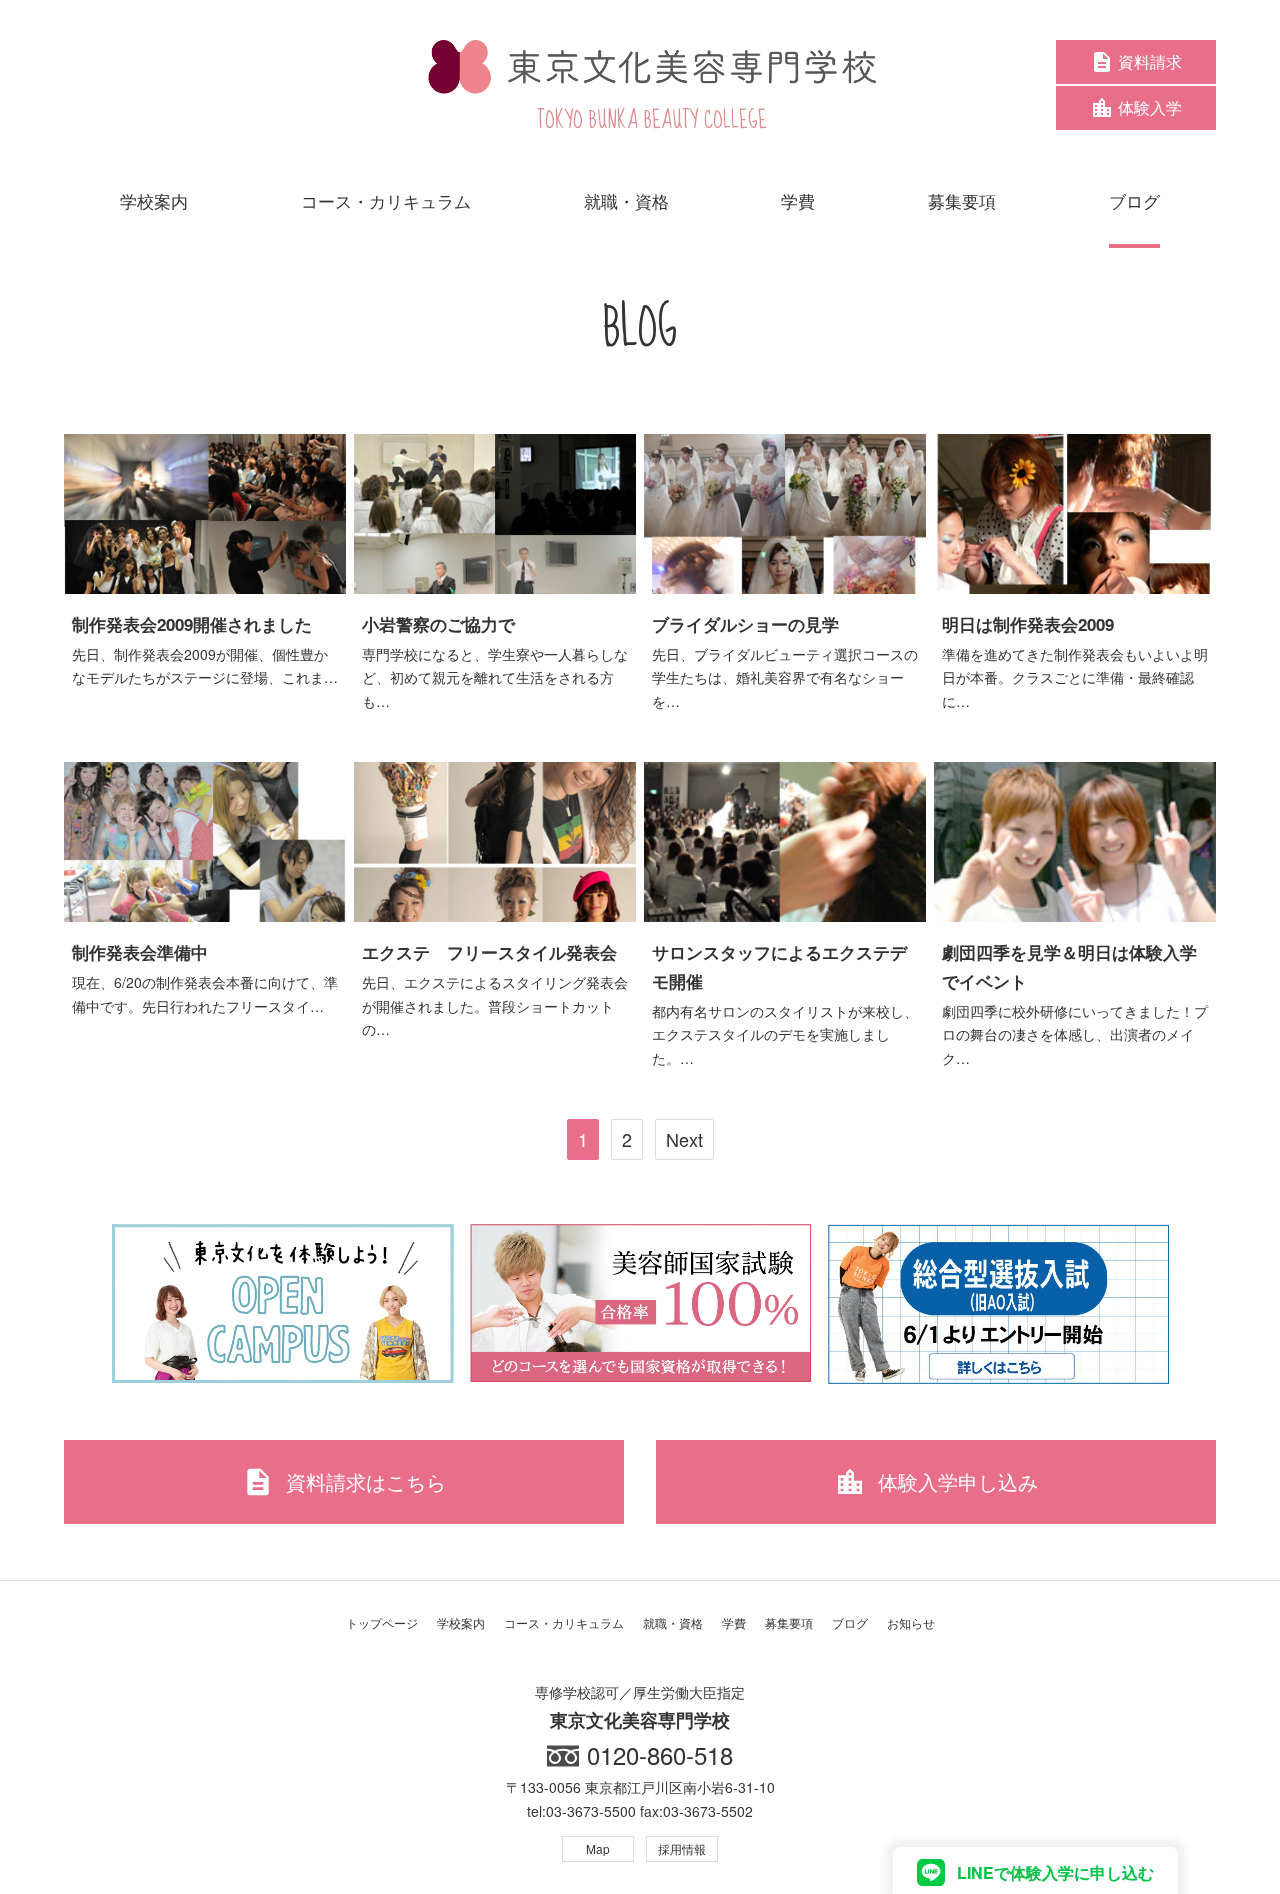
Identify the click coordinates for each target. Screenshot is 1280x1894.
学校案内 (461, 1622)
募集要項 (789, 1622)
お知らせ (911, 1622)
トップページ (382, 1622)
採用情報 (682, 1848)
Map (598, 1848)
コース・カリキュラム (564, 1622)
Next (684, 1139)
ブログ (850, 1622)
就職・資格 (673, 1622)
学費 (734, 1622)
